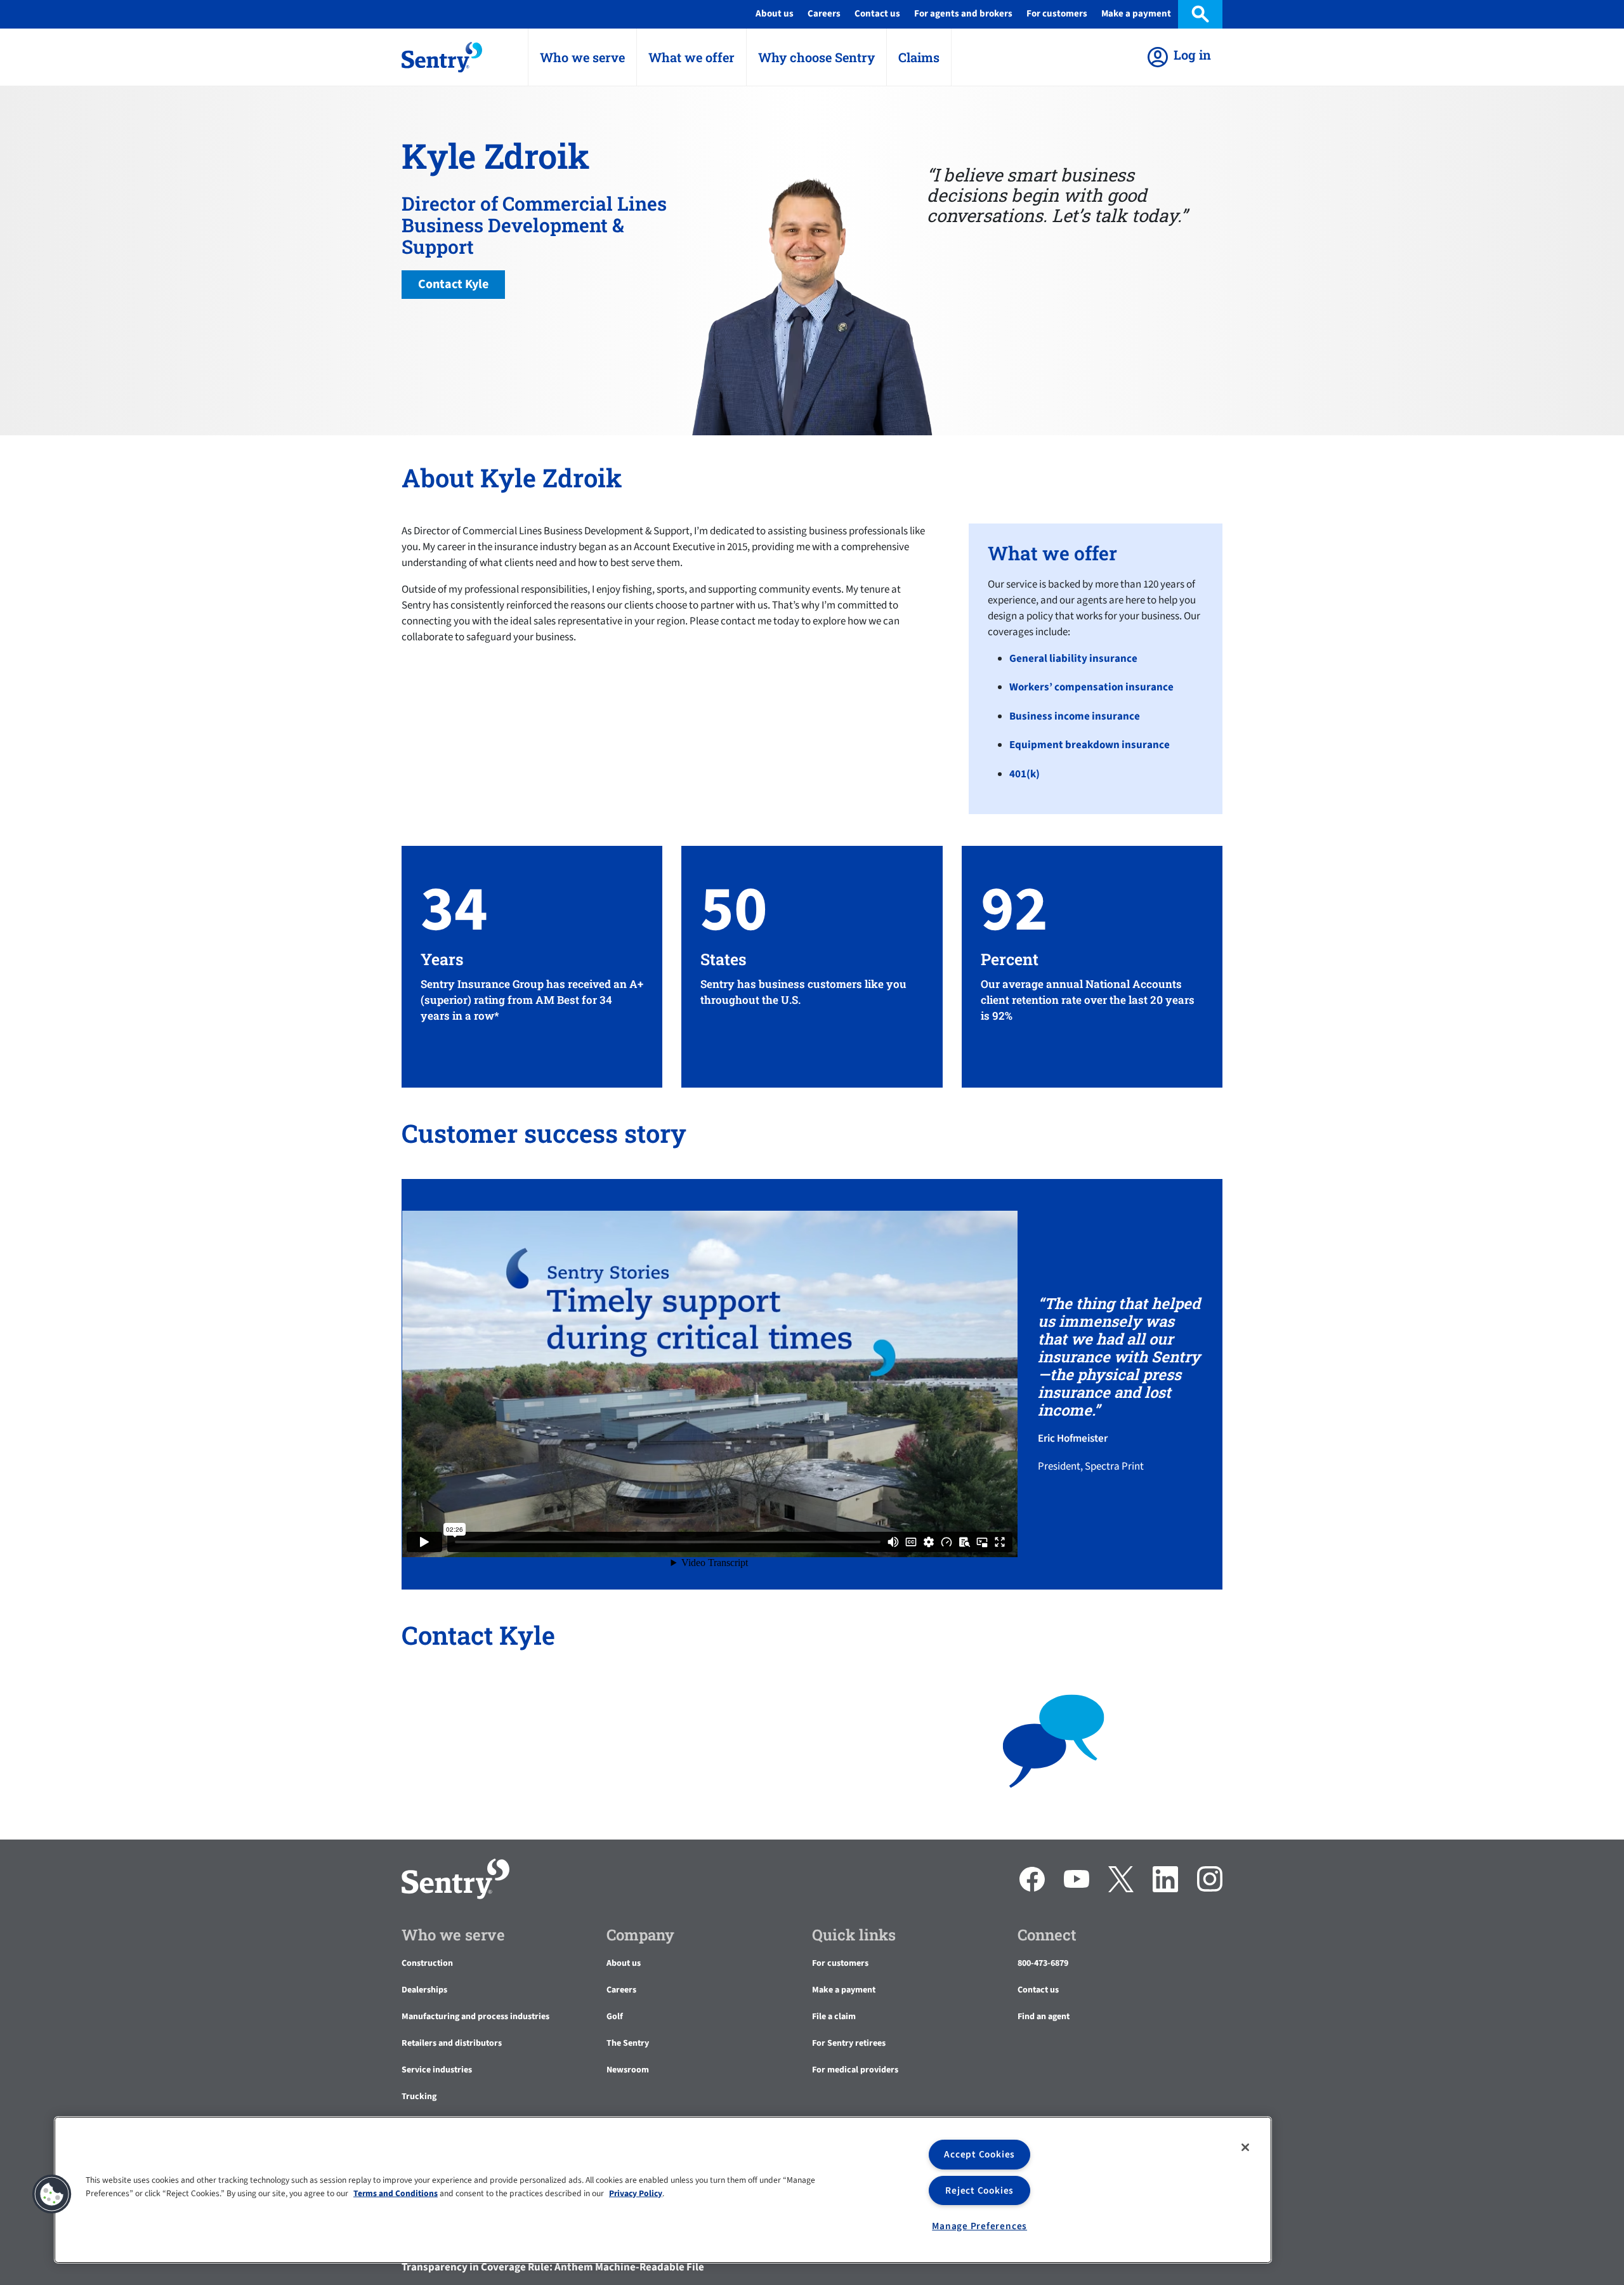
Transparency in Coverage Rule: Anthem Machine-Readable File (553, 2267)
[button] (52, 2194)
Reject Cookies (979, 2190)
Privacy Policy (636, 2193)
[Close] (1245, 2147)
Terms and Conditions (396, 2193)
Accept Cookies (979, 2154)
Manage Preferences (979, 2226)
